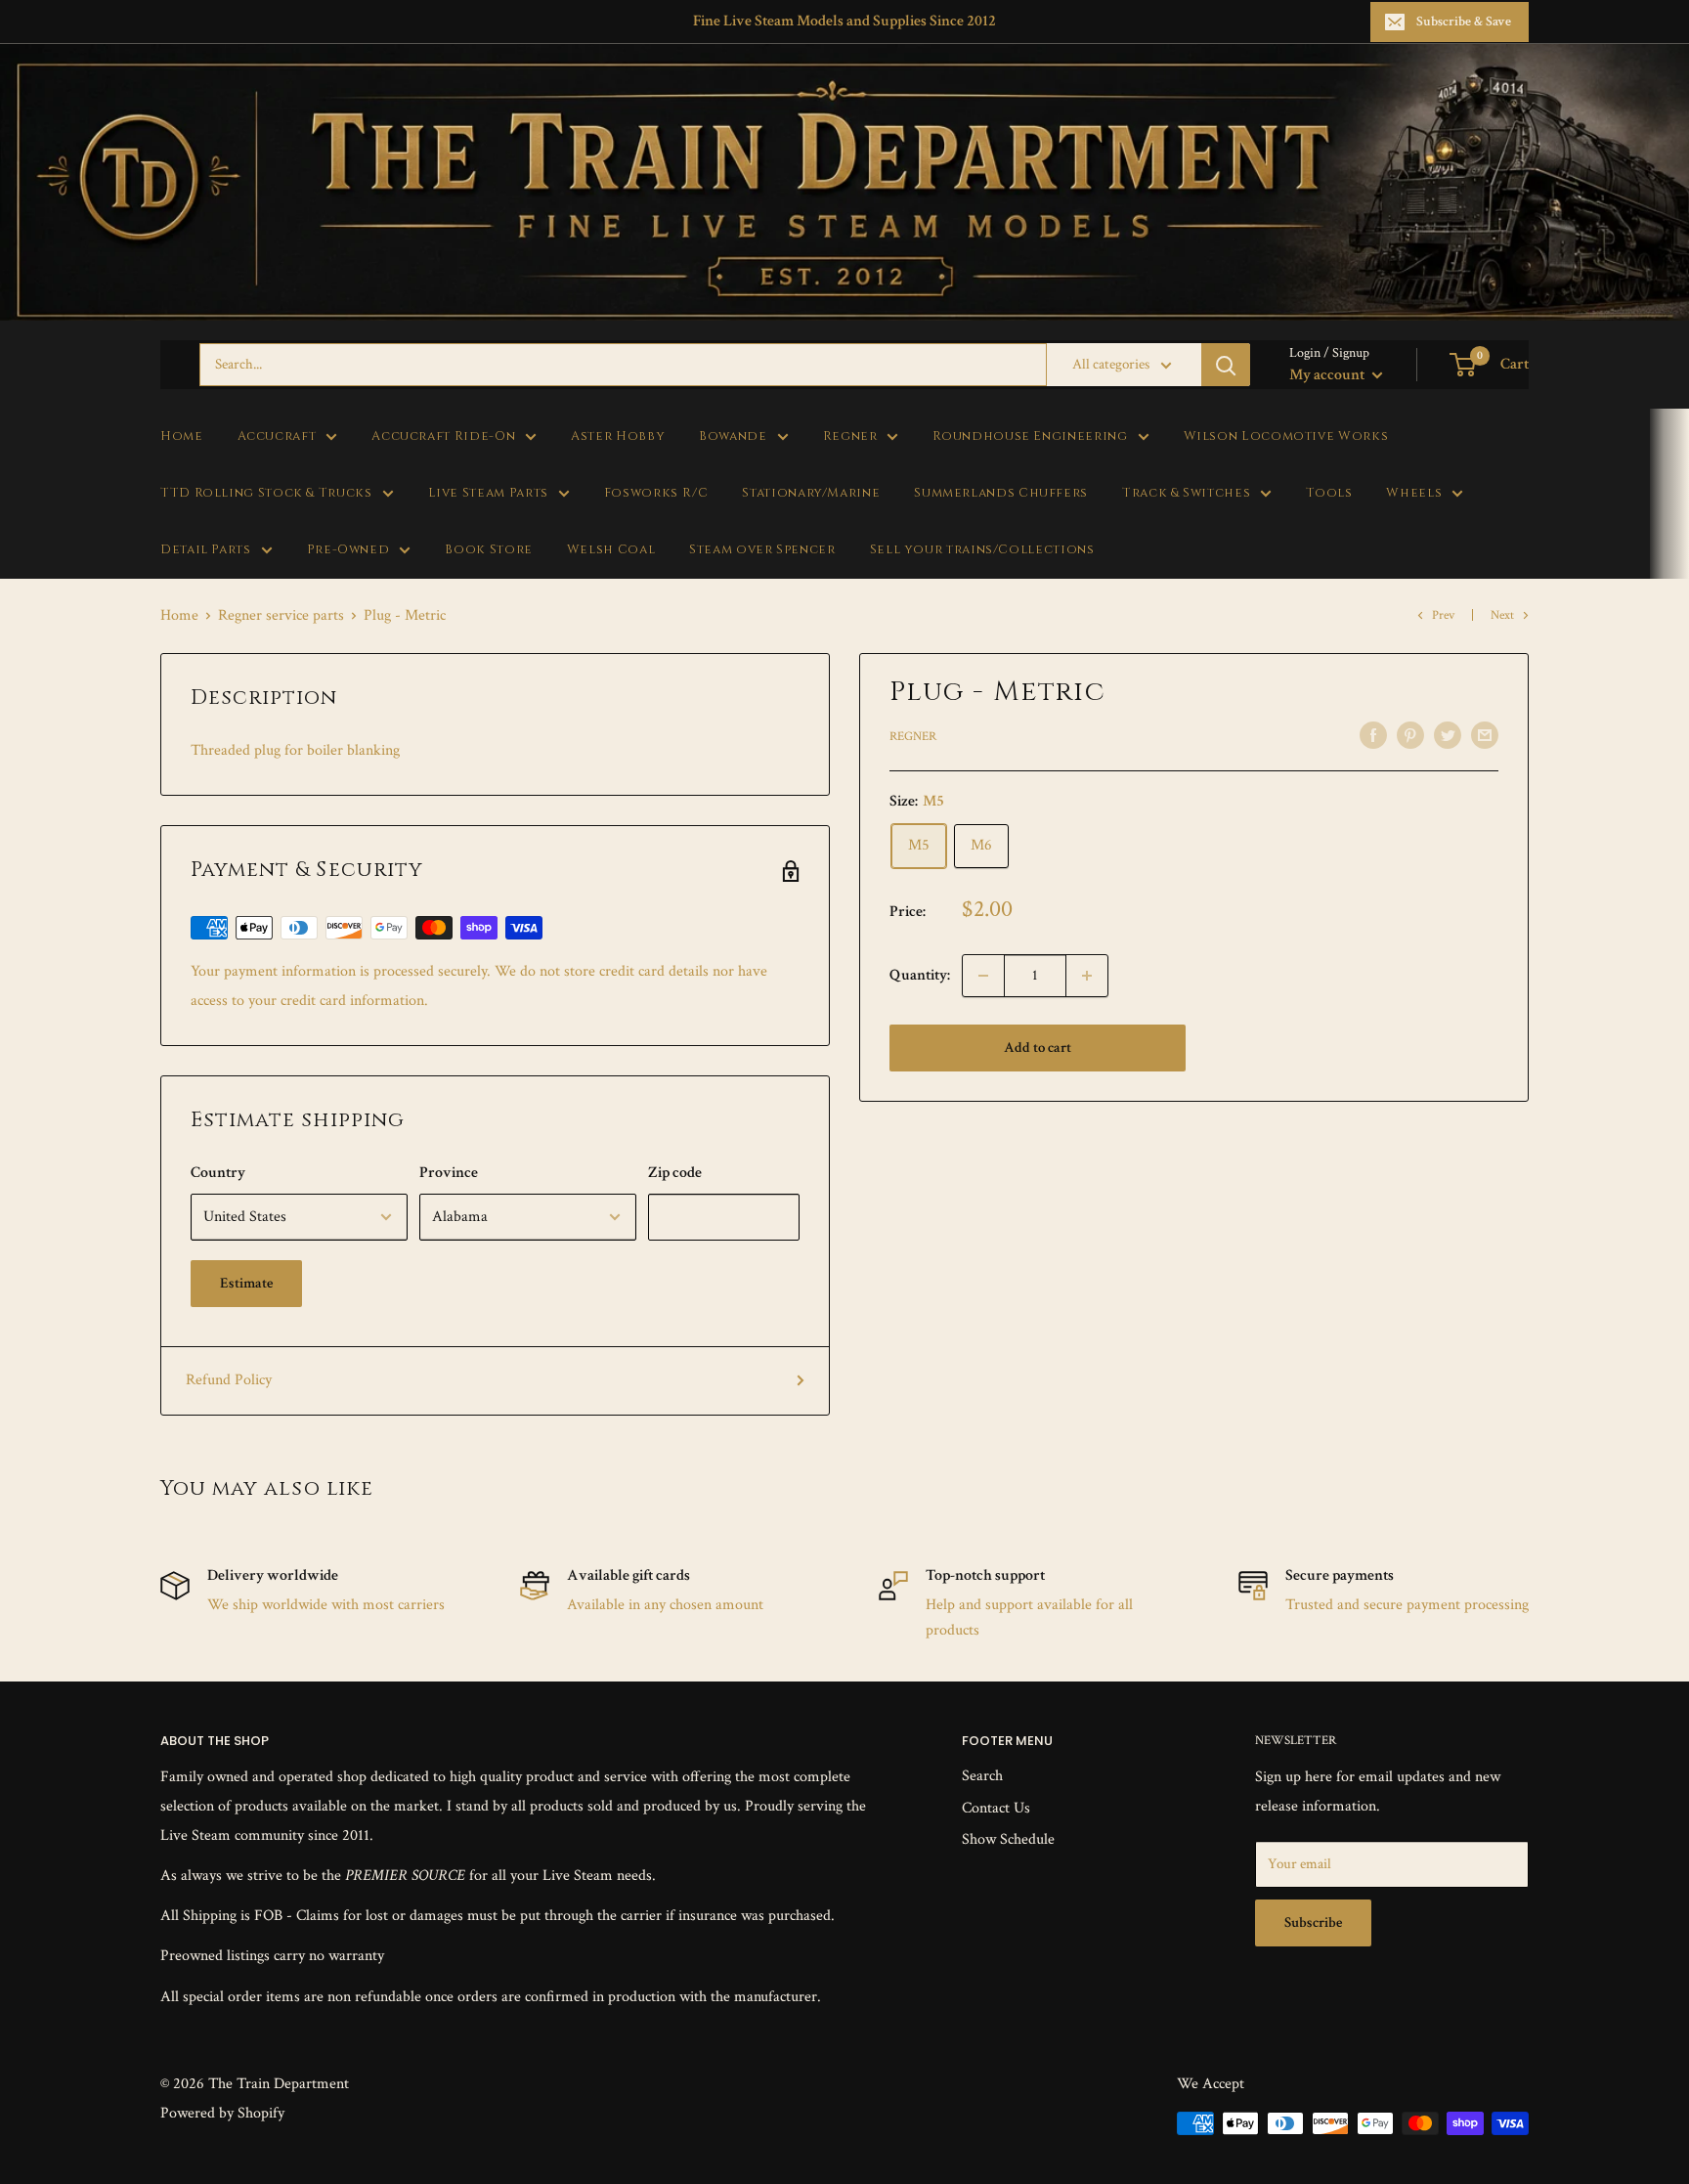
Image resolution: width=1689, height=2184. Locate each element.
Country (218, 1173)
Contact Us (996, 1808)
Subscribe (1313, 1922)
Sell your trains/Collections (982, 550)
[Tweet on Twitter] (1448, 734)
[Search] (1226, 365)
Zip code (675, 1173)
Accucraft (277, 437)
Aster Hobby (618, 437)
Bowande (733, 437)
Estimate (246, 1283)
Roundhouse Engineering (1030, 437)
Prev (1443, 615)
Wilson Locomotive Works (1286, 437)
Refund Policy (229, 1380)
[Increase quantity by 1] (1087, 976)
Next (1502, 615)
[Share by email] (1485, 734)
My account (1328, 375)
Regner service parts (281, 615)
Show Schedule (1008, 1839)
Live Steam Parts (488, 493)
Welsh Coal (611, 550)
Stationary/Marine (811, 493)
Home (182, 437)
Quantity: (920, 975)
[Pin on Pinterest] (1410, 734)
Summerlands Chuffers (1001, 493)
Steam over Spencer (762, 550)
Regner (850, 437)
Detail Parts (206, 550)
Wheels (1414, 493)
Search (982, 1776)
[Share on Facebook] (1373, 734)
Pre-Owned (348, 550)
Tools (1329, 493)
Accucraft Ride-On (443, 437)
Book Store (488, 550)
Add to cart (1038, 1048)
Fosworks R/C (656, 493)
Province (449, 1173)
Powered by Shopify (222, 2113)
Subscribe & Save (1464, 22)
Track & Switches (1186, 493)
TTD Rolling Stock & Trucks (266, 493)
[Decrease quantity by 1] (983, 976)
